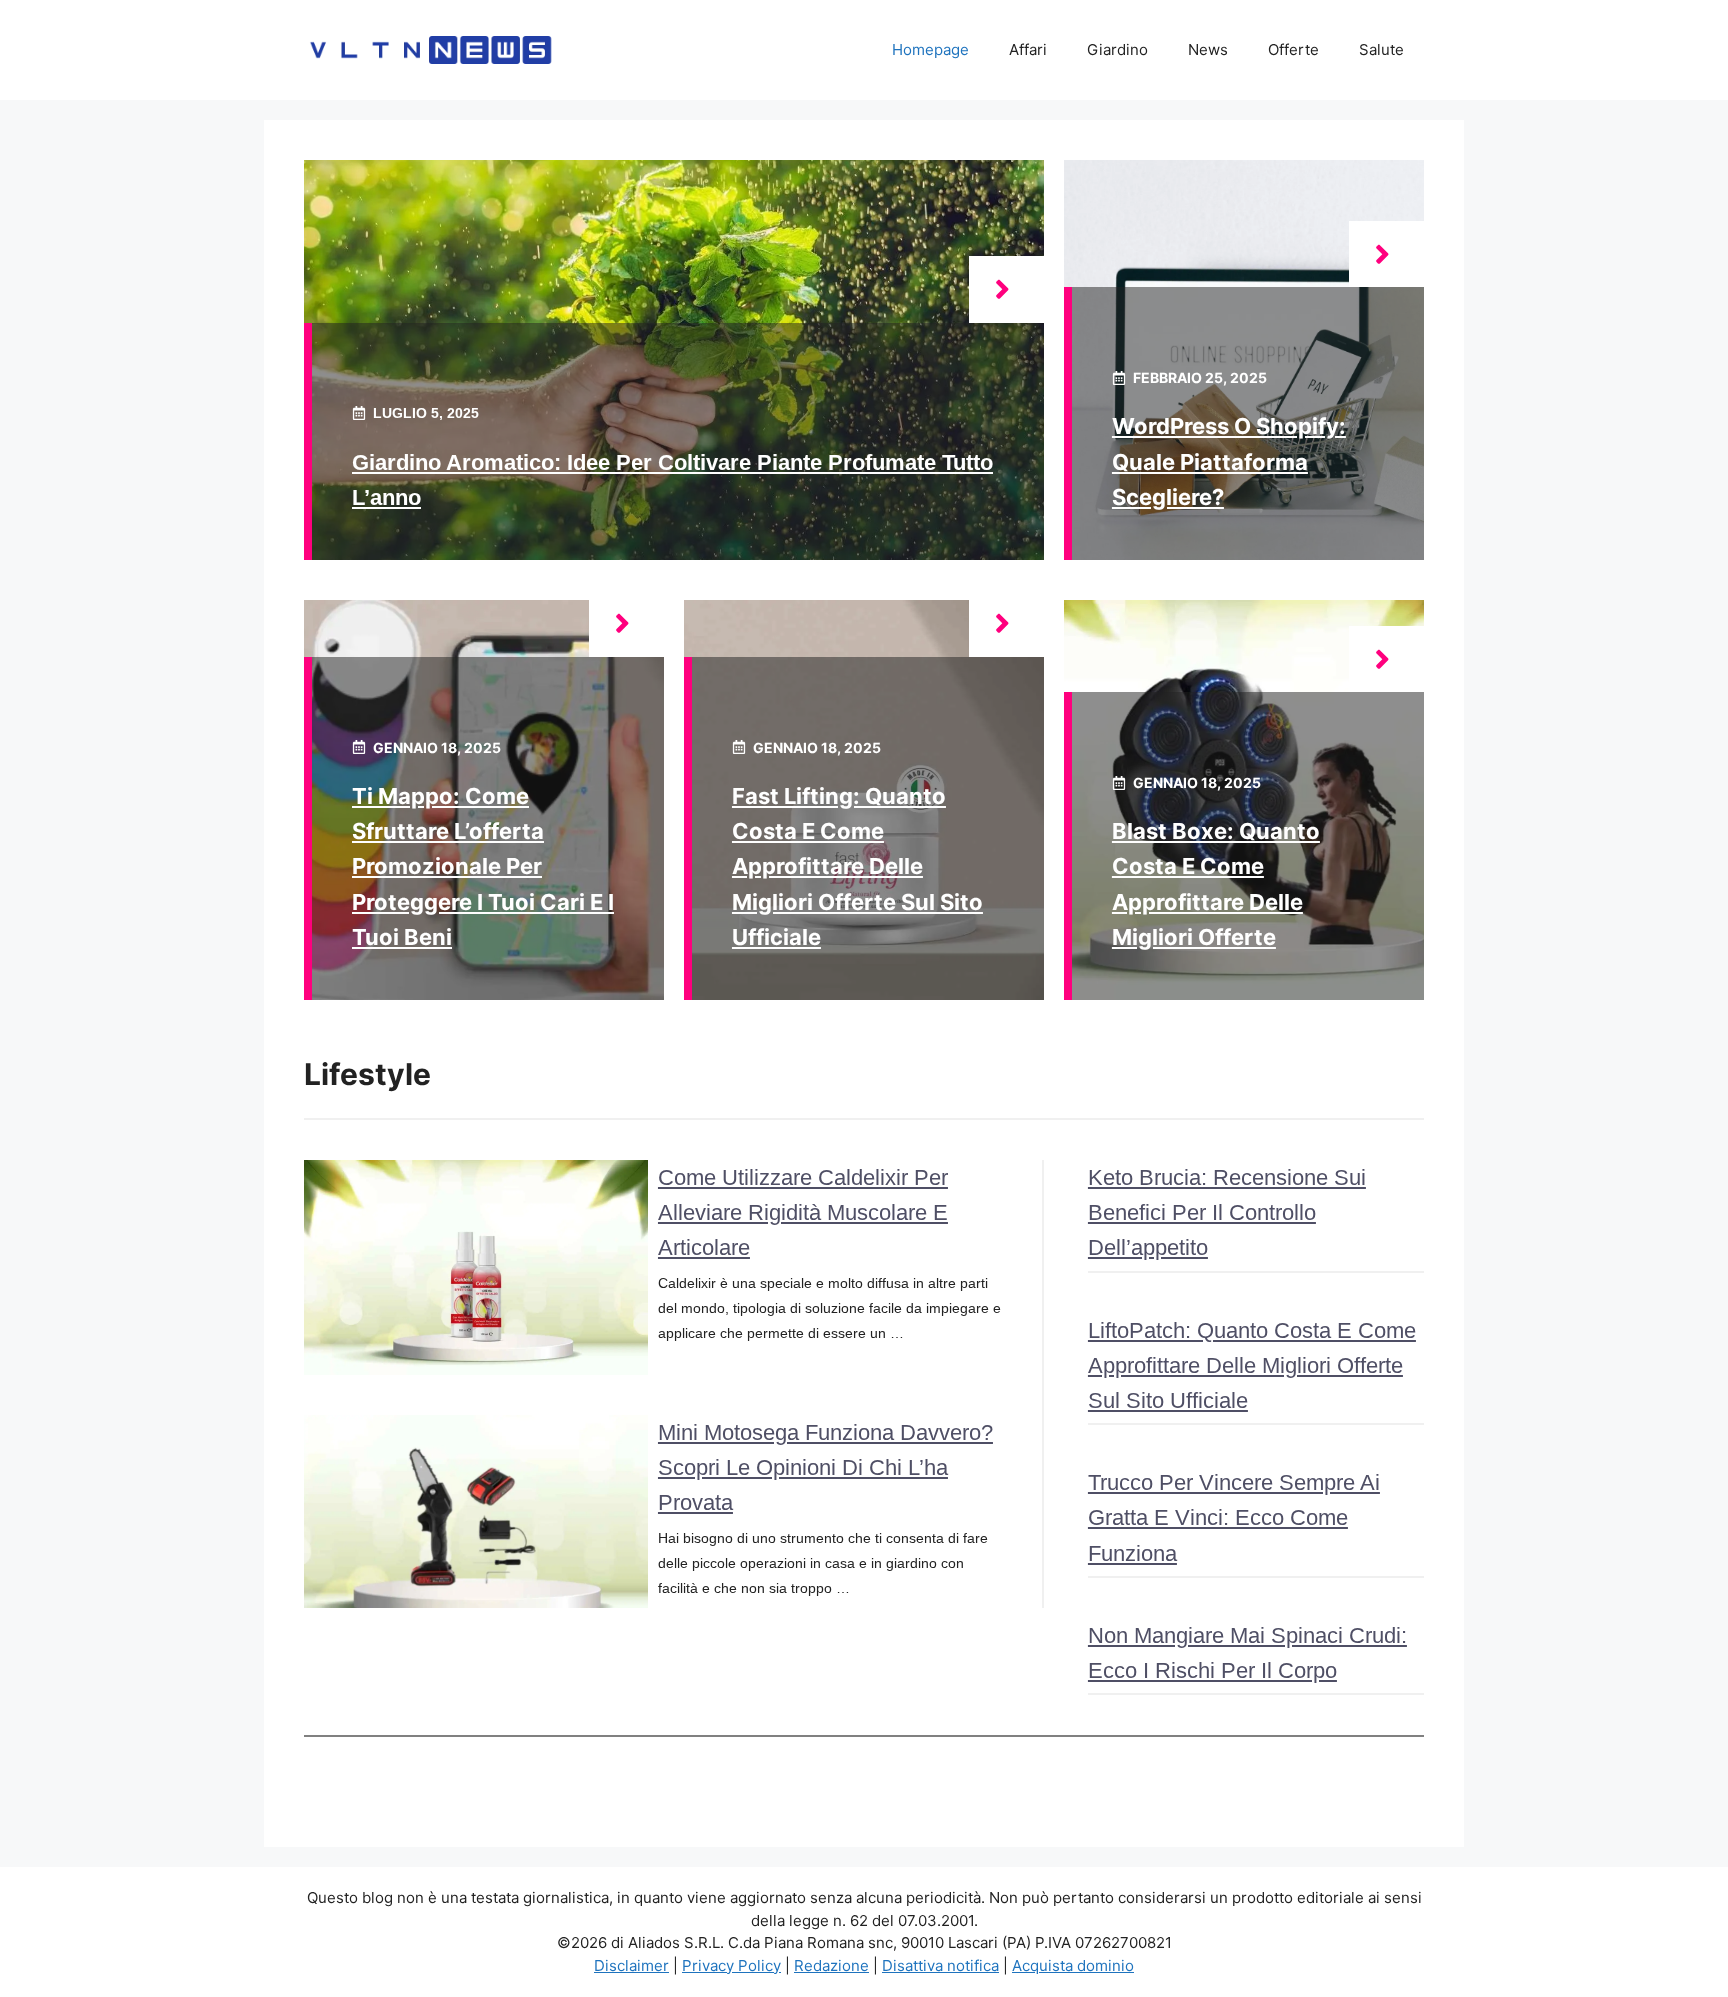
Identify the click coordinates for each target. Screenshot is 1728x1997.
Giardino (1117, 49)
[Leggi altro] (1006, 289)
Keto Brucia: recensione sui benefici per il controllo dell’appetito (1227, 1212)
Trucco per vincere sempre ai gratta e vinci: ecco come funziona (1234, 1517)
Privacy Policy (731, 1965)
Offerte (1293, 49)
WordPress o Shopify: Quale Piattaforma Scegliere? (1229, 461)
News (1208, 49)
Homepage (930, 49)
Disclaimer (631, 1965)
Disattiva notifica (940, 1965)
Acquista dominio (1073, 1965)
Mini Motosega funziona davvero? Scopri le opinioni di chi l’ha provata (825, 1467)
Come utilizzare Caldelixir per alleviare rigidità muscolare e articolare (803, 1212)
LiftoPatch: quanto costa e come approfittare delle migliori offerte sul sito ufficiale (1252, 1365)
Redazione (831, 1965)
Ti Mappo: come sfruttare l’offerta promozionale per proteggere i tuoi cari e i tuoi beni (483, 866)
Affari (1028, 49)
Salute (1381, 49)
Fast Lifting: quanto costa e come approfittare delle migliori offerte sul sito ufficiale (857, 866)
